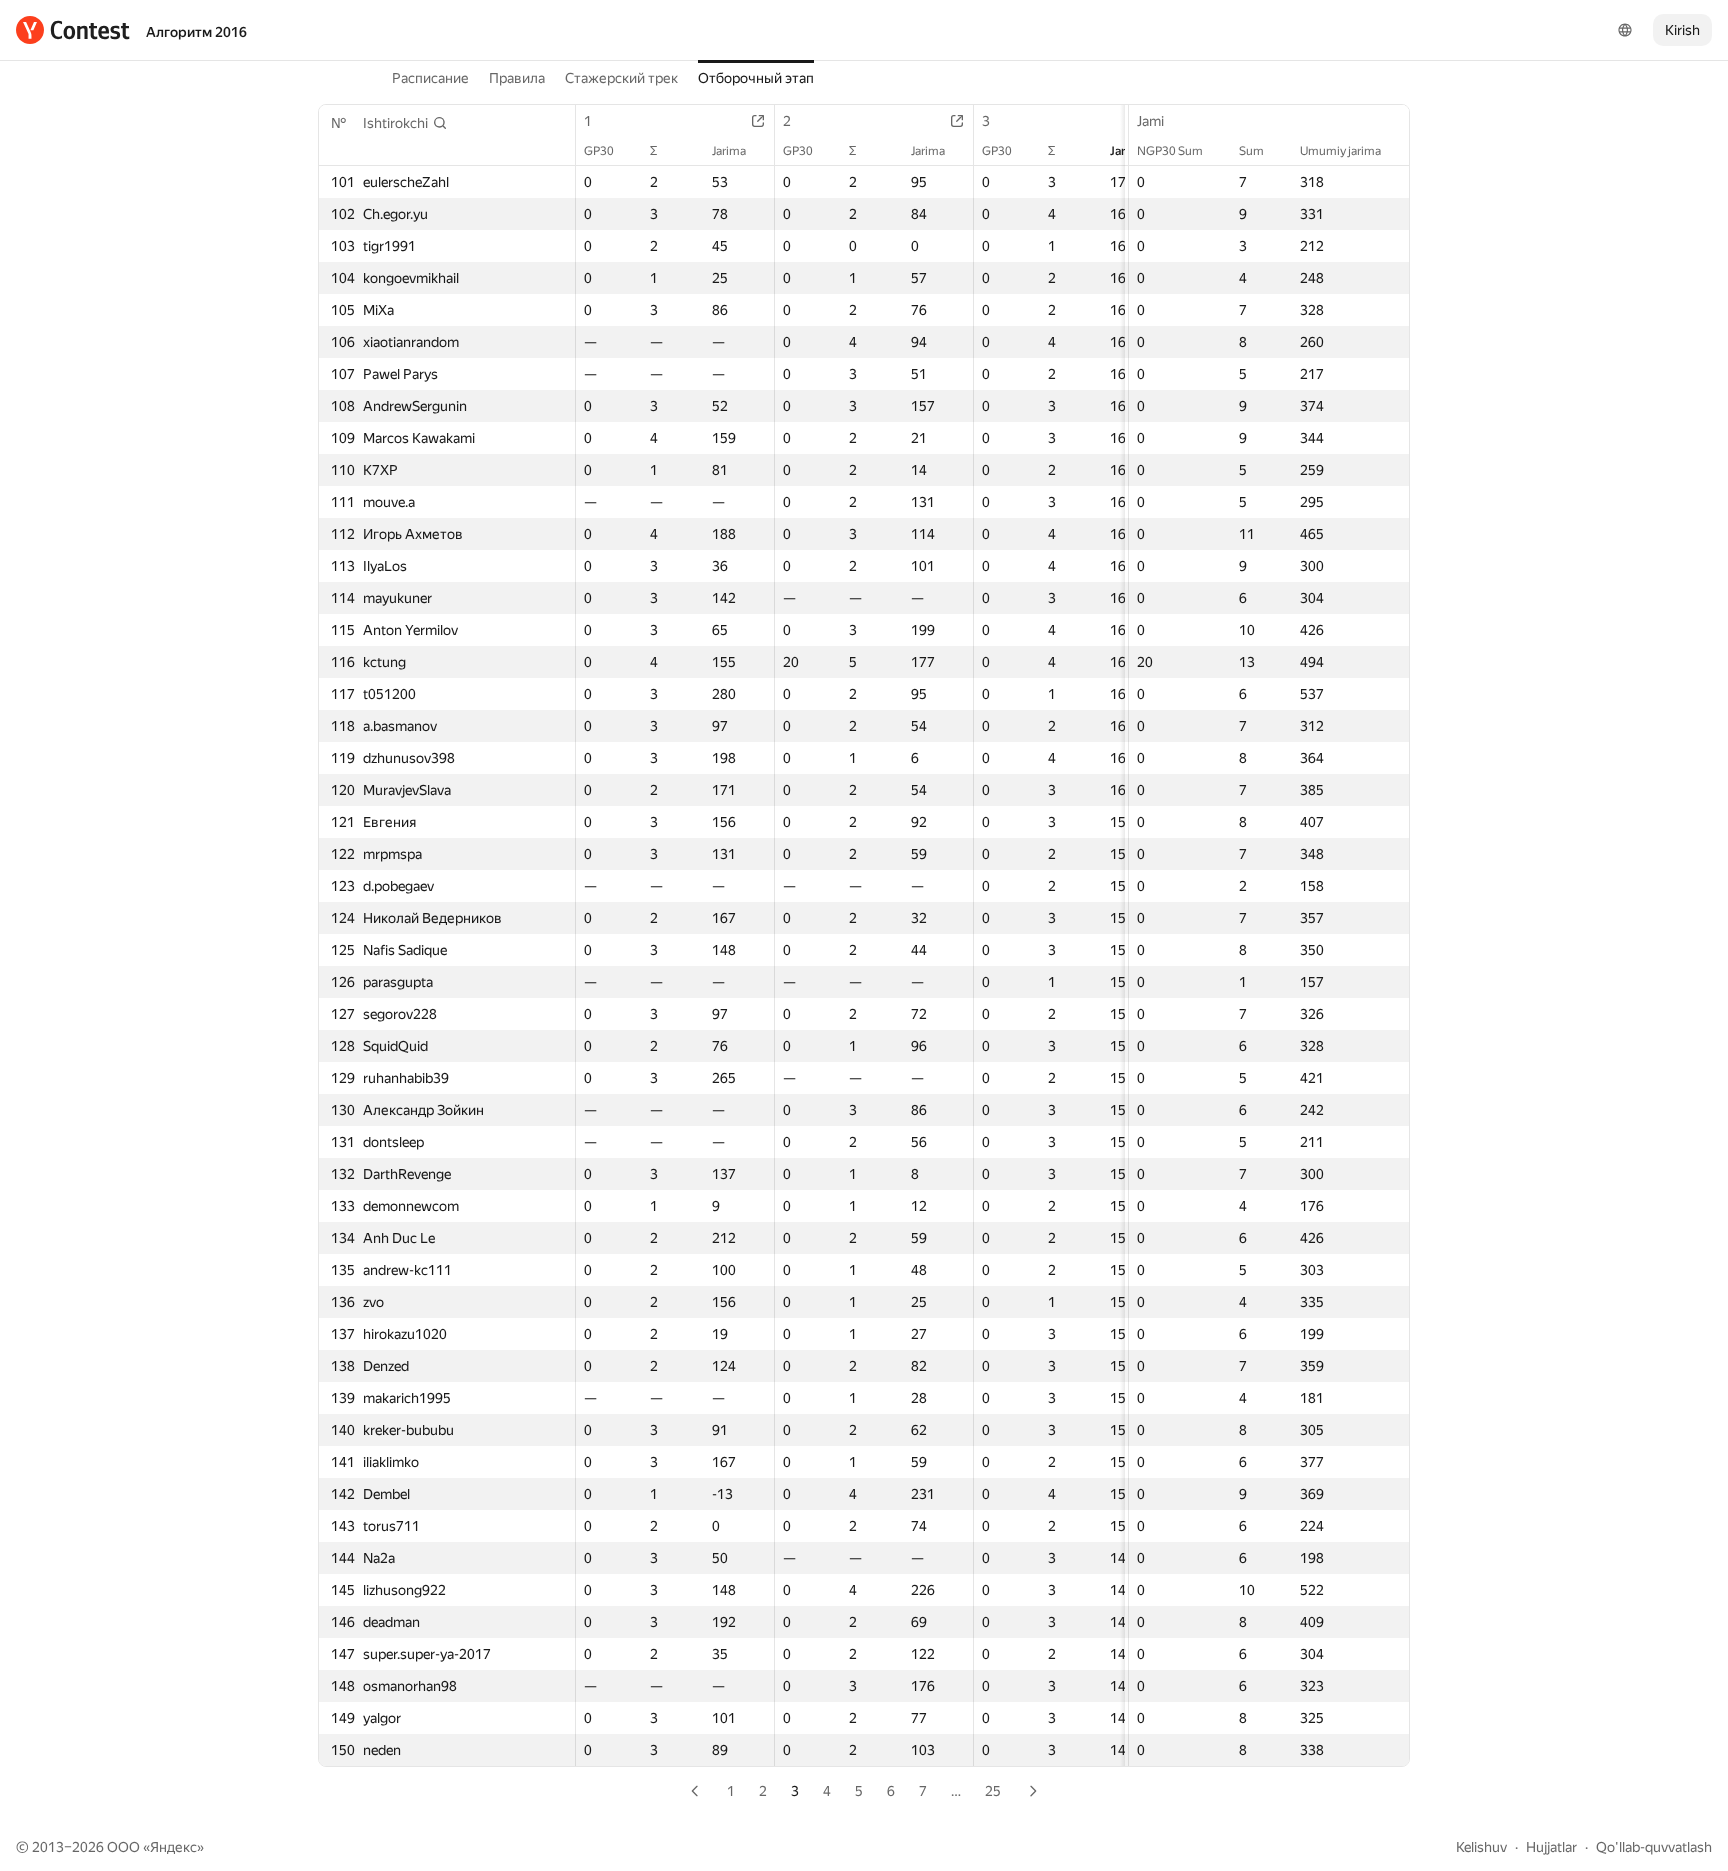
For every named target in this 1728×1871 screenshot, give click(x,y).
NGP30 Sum (1170, 151)
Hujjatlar (1551, 1847)
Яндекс (173, 1847)
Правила (517, 78)
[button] (405, 123)
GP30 (599, 151)
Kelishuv (1481, 1847)
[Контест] (73, 30)
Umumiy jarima (1340, 151)
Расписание (430, 78)
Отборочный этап (756, 78)
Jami (1150, 121)
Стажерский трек (621, 78)
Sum (1251, 151)
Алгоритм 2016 (196, 32)
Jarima (729, 151)
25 (993, 1791)
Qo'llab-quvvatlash (1654, 1847)
